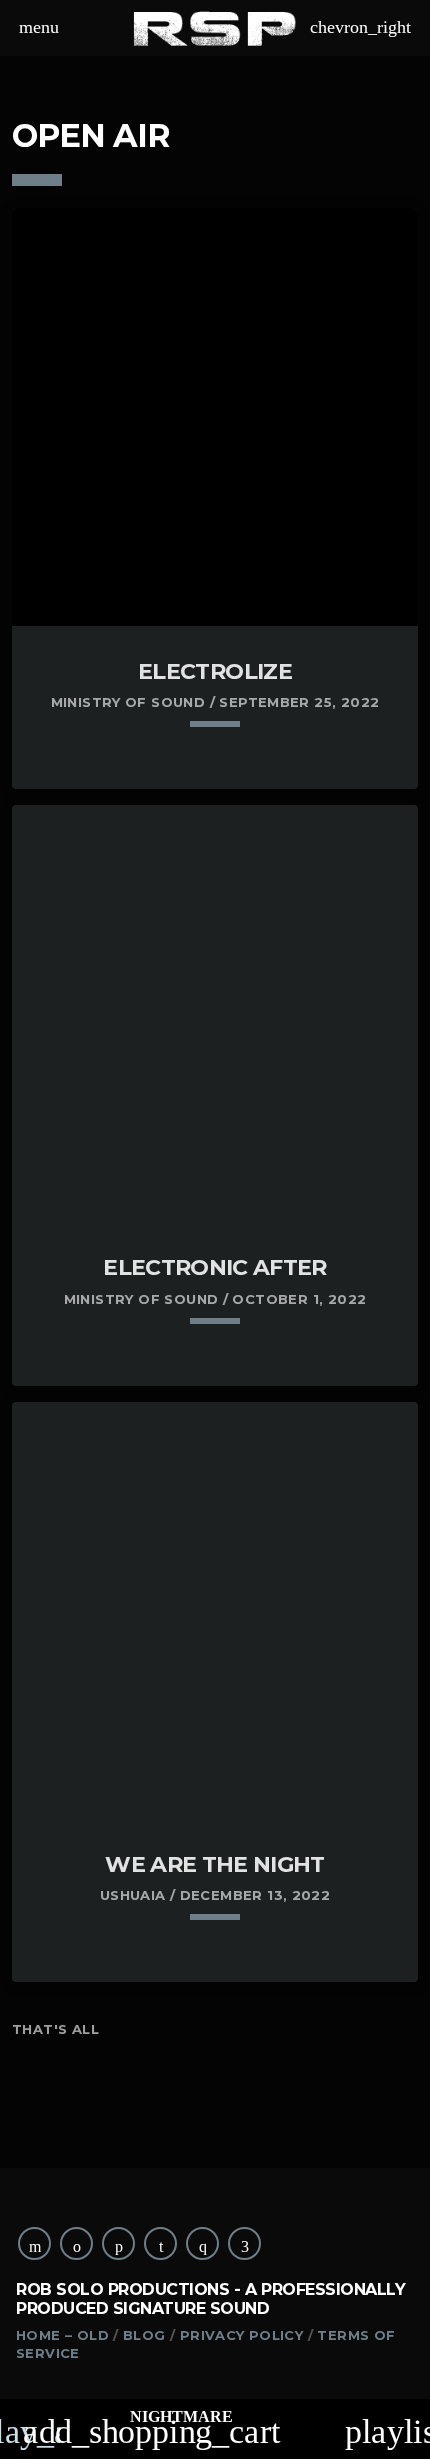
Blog (144, 2335)
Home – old (62, 2335)
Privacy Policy (241, 2335)
